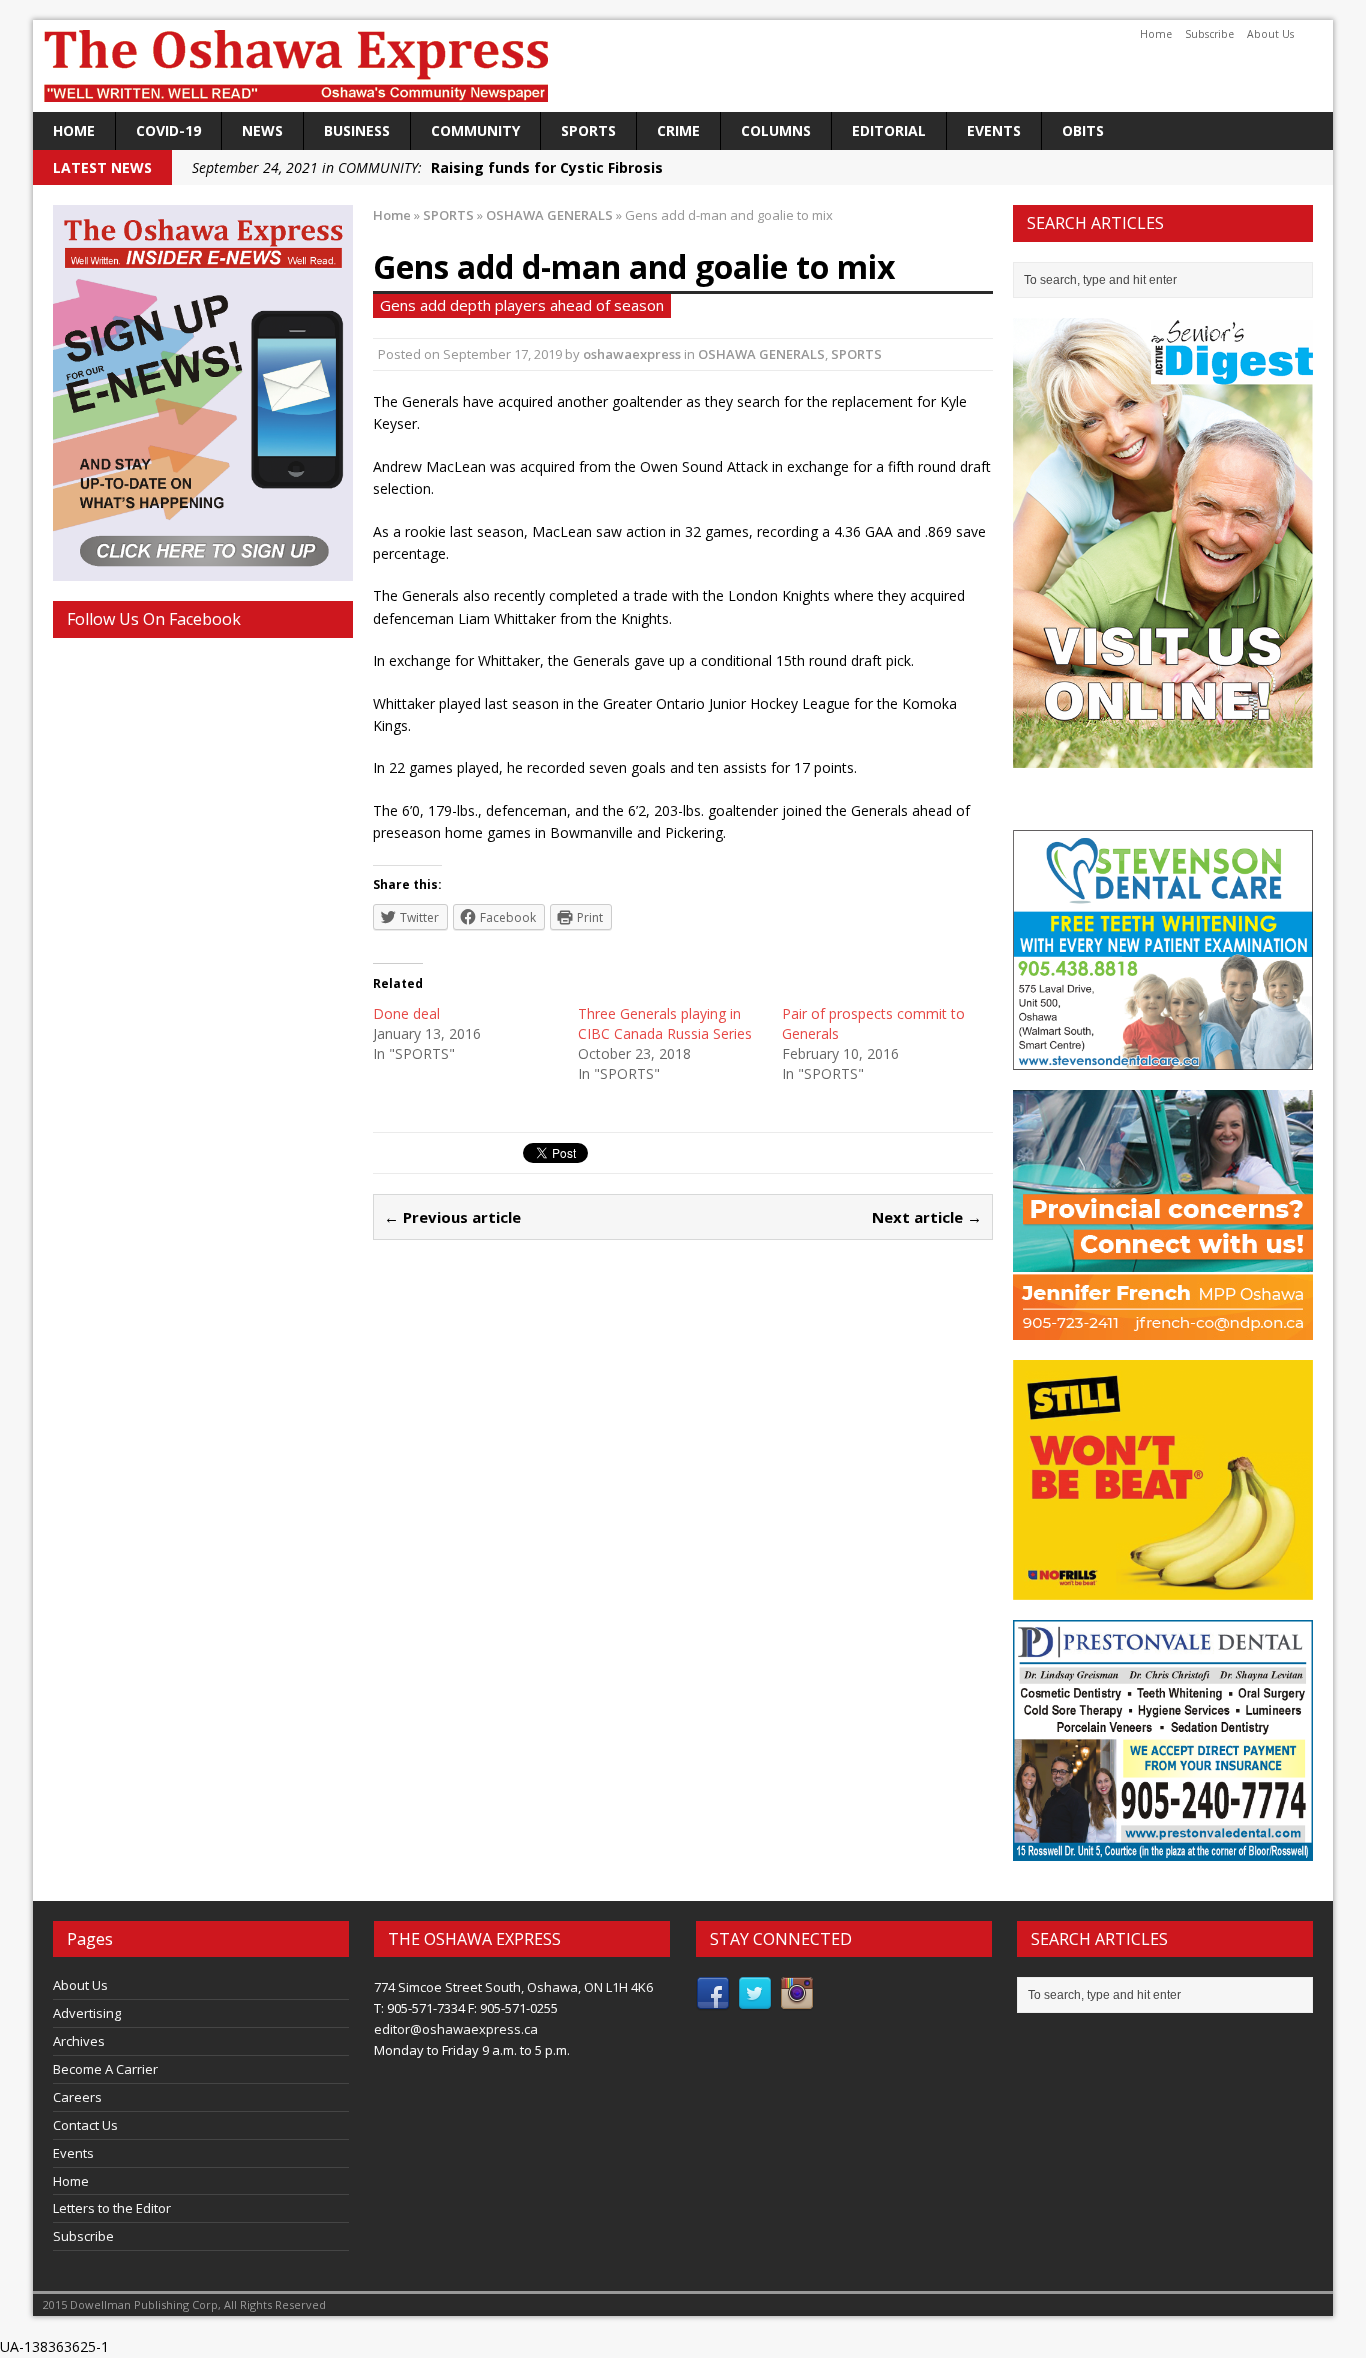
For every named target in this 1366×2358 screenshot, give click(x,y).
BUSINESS (357, 130)
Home (1156, 34)
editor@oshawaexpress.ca (456, 2029)
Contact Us (85, 2125)
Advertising (87, 2013)
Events (994, 130)
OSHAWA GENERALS (761, 354)
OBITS (1083, 130)
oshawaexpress (632, 354)
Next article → (927, 1217)
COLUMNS (776, 130)
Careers (77, 2097)
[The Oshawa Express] (683, 66)
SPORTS (588, 130)
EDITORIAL (889, 130)
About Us (1270, 34)
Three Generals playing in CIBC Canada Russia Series (665, 1023)
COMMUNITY (475, 130)
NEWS (262, 130)
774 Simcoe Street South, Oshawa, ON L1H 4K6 (513, 1987)
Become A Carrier (105, 2069)
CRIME (678, 130)
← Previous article (452, 1217)
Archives (79, 2041)
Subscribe (1209, 34)
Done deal (406, 1013)
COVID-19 (168, 130)
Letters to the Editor (112, 2208)
